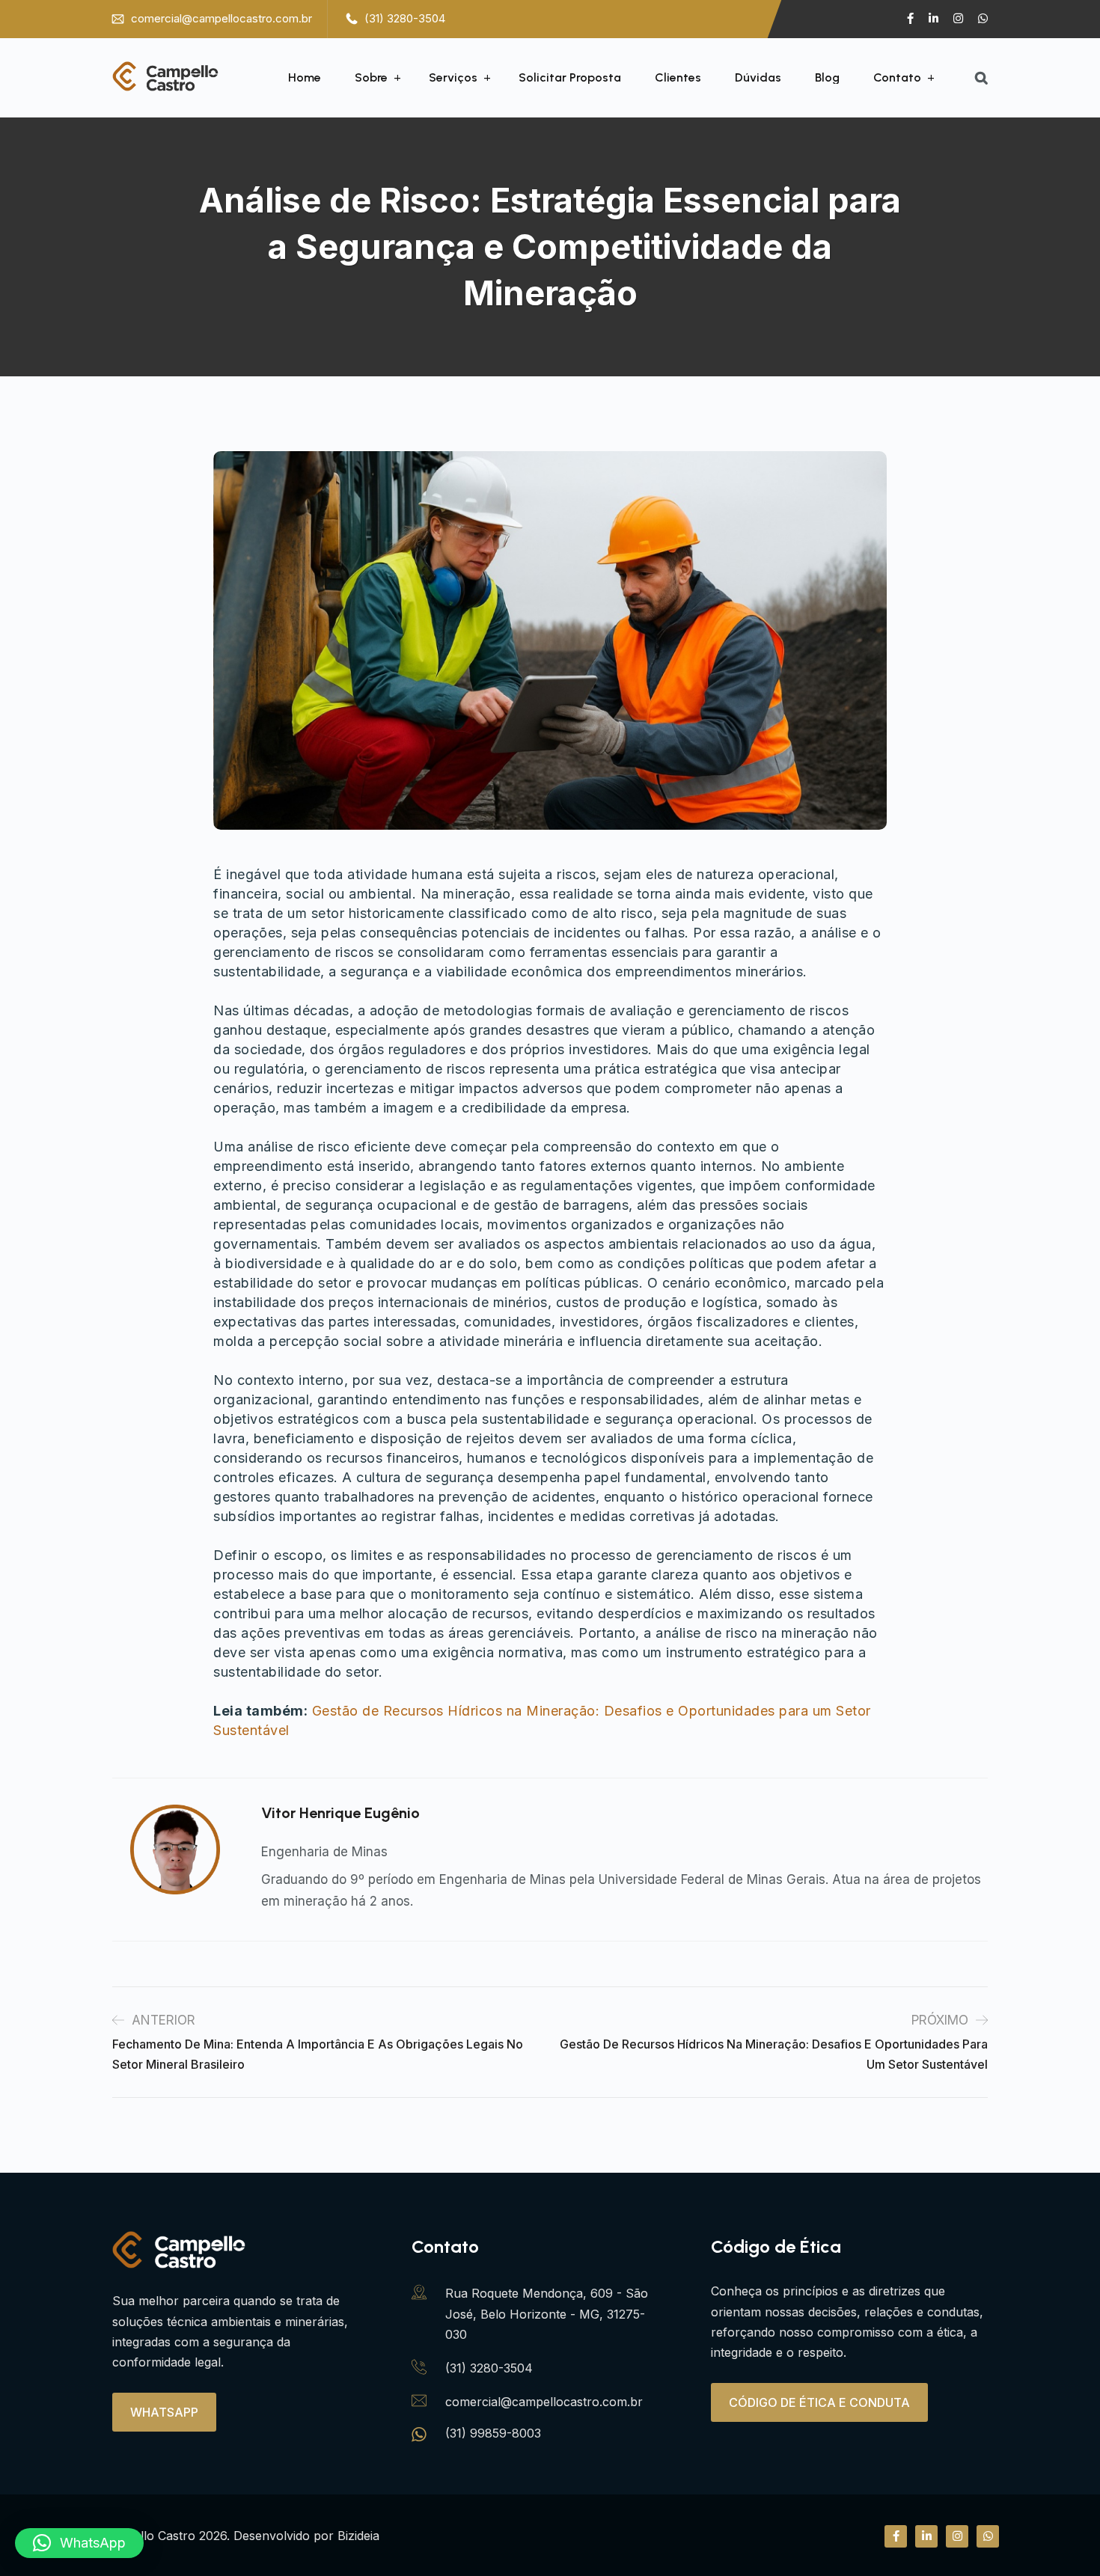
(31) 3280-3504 (405, 18)
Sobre (371, 78)
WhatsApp (164, 2412)
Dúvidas (758, 78)
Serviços (453, 78)
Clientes (678, 78)
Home (305, 78)
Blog (827, 78)
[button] (79, 2543)
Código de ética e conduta (819, 2402)
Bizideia (358, 2536)
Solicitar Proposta (570, 78)
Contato (897, 78)
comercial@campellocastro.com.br (221, 18)
